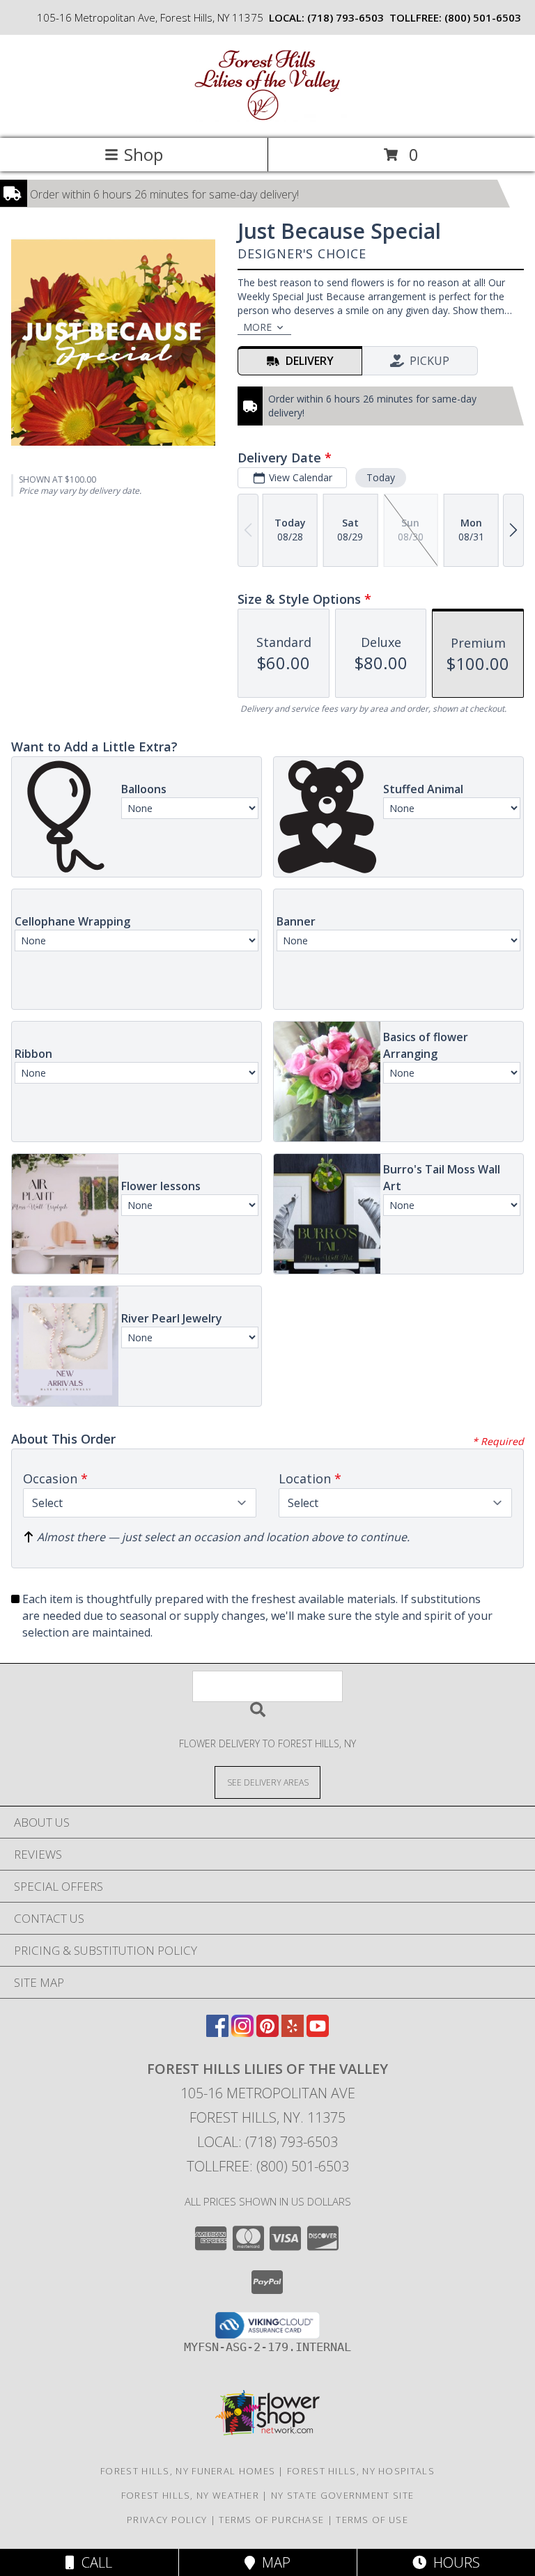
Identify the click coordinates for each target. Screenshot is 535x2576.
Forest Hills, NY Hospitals (361, 2471)
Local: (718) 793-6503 (267, 2142)
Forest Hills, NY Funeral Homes (188, 2471)
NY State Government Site (342, 2495)
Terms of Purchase (271, 2520)
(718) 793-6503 (346, 17)
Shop (144, 154)
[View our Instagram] (242, 2032)
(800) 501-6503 (483, 17)
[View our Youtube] (318, 2032)
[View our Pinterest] (267, 2032)
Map (273, 2562)
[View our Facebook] (217, 2032)
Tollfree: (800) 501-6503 (268, 2166)
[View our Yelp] (293, 2032)
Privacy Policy (167, 2520)
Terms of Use (372, 2520)
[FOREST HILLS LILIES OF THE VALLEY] (267, 118)
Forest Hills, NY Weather (190, 2495)
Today (381, 477)
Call (93, 2562)
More (257, 327)
